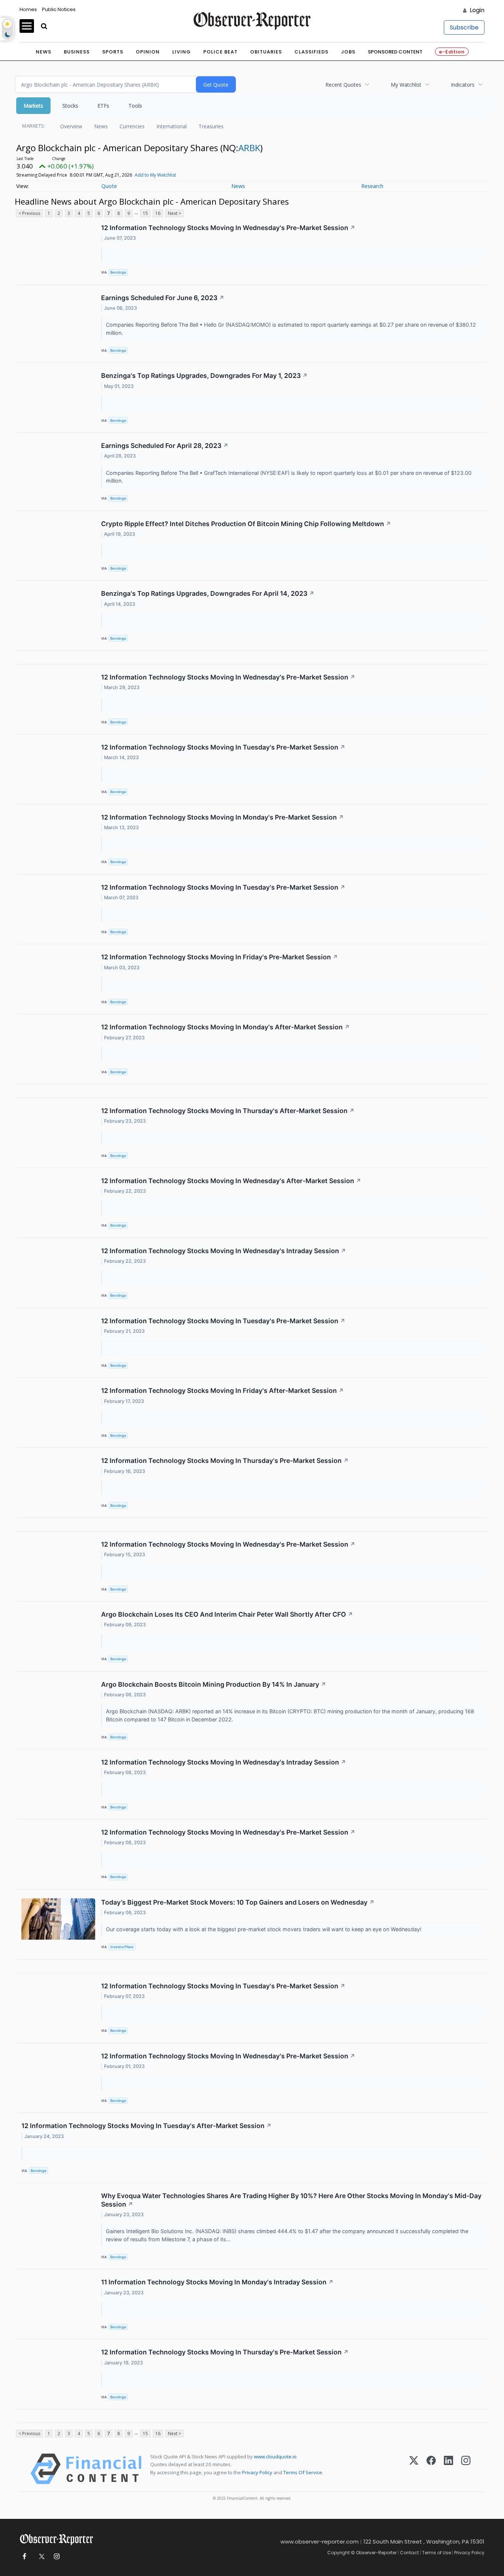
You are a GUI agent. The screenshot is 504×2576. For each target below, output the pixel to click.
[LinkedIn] (448, 2469)
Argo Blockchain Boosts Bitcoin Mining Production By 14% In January (214, 1684)
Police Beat (220, 52)
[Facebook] (431, 2469)
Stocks (70, 106)
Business (77, 52)
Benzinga (118, 272)
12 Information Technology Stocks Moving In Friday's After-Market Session (222, 1390)
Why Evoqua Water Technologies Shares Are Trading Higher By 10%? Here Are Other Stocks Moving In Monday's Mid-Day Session (291, 2200)
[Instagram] (466, 2469)
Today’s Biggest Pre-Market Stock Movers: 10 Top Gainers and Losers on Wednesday (238, 1902)
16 (158, 213)
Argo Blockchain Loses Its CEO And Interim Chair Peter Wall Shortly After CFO (227, 1614)
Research (372, 186)
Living (182, 52)
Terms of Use (436, 2553)
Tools (135, 106)
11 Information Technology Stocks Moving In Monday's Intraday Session (217, 2282)
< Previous (29, 213)
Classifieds (311, 52)
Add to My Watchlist (155, 175)
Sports (113, 52)
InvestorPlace (122, 1947)
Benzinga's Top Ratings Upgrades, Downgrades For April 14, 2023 (208, 593)
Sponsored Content (395, 52)
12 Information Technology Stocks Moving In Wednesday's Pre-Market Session (228, 228)
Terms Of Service (303, 2472)
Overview (71, 126)
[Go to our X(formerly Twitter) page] (40, 2557)
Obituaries (266, 52)
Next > (175, 213)
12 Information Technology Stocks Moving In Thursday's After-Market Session (228, 1111)
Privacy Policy (257, 2472)
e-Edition (452, 52)
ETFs (103, 106)
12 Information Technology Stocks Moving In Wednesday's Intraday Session (224, 1251)
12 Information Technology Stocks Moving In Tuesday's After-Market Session (146, 2126)
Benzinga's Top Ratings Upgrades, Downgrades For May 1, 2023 (204, 376)
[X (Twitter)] (414, 2469)
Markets (33, 106)
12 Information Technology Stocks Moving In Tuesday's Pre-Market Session (223, 747)
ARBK (249, 148)
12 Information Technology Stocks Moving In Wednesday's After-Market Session (231, 1181)
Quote (109, 186)
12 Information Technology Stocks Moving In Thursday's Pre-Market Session (225, 1461)
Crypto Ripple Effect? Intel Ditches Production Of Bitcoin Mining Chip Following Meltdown (246, 524)
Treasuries (211, 126)
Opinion (148, 52)
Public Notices (59, 9)
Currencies (132, 126)
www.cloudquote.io (275, 2457)
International (172, 126)
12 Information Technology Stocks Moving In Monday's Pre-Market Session (222, 817)
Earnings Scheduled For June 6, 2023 (163, 298)
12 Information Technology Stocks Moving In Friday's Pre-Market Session (220, 957)
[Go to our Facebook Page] (24, 2557)
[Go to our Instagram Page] (57, 2557)
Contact (409, 2553)
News (44, 52)
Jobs (348, 52)
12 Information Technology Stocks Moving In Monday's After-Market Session (225, 1027)
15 (145, 213)
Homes (28, 9)
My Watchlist (406, 85)
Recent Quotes (343, 85)
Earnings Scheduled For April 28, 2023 (165, 446)
